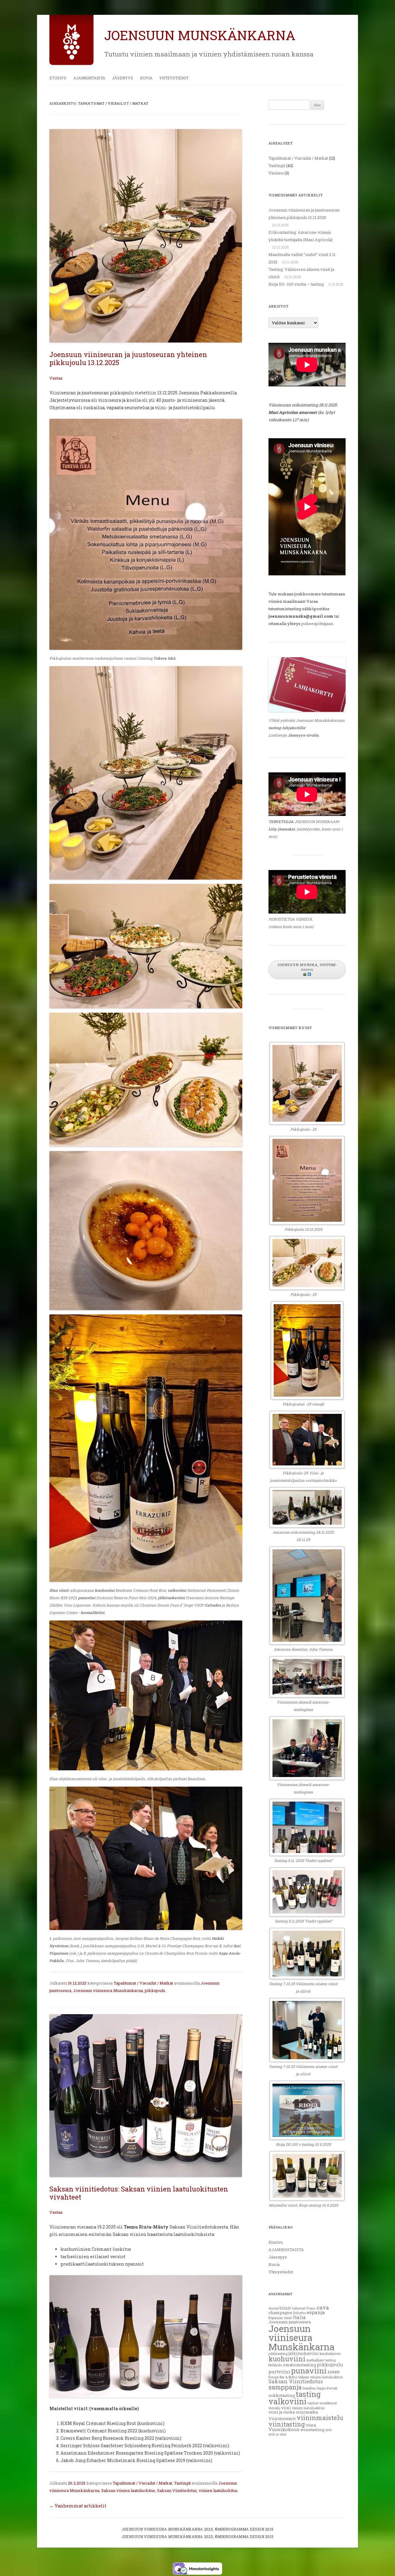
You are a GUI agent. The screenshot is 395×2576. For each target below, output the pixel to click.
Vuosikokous (284, 2429)
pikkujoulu (155, 1990)
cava (323, 2307)
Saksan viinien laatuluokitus (128, 2490)
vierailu (274, 2408)
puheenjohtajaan (317, 624)
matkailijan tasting (321, 2360)
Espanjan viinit (280, 2318)
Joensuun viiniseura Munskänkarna (108, 1990)
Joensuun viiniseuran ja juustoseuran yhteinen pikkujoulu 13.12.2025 (128, 358)
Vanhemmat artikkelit (78, 2506)
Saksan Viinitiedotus (177, 2490)
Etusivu (58, 78)
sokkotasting (282, 2395)
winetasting (312, 2430)
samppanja (285, 2387)
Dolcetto (299, 2313)
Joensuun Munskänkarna (200, 35)
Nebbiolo (275, 2365)
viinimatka (307, 2412)
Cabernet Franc (304, 2308)
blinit (285, 2308)
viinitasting (287, 2424)
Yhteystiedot (174, 78)
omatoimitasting (299, 2365)
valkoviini (287, 2401)
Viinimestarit (282, 2418)
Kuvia (146, 78)
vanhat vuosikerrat (322, 2403)
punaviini (309, 2370)
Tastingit (182, 2483)
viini (286, 2408)
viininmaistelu (320, 2418)
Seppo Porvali (327, 2388)
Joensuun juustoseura (290, 2322)
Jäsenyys (123, 78)
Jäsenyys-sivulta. (304, 735)
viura (311, 2425)
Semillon (309, 2388)
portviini (279, 2372)
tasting (308, 2394)
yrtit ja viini (277, 2434)
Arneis (274, 2308)
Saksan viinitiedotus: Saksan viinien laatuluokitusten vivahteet (139, 2193)
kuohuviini (287, 2359)
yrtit (328, 2430)
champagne (280, 2313)
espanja (316, 2312)
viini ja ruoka (282, 2412)
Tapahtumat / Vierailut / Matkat (143, 1983)
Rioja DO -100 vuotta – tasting (296, 284)
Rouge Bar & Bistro (283, 2377)
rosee (334, 2372)
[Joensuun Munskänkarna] (71, 58)
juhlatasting (278, 2354)
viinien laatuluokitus (218, 2490)
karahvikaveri (330, 2354)
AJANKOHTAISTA (89, 78)
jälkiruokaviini (304, 2353)
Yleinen (276, 173)
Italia (299, 2317)
